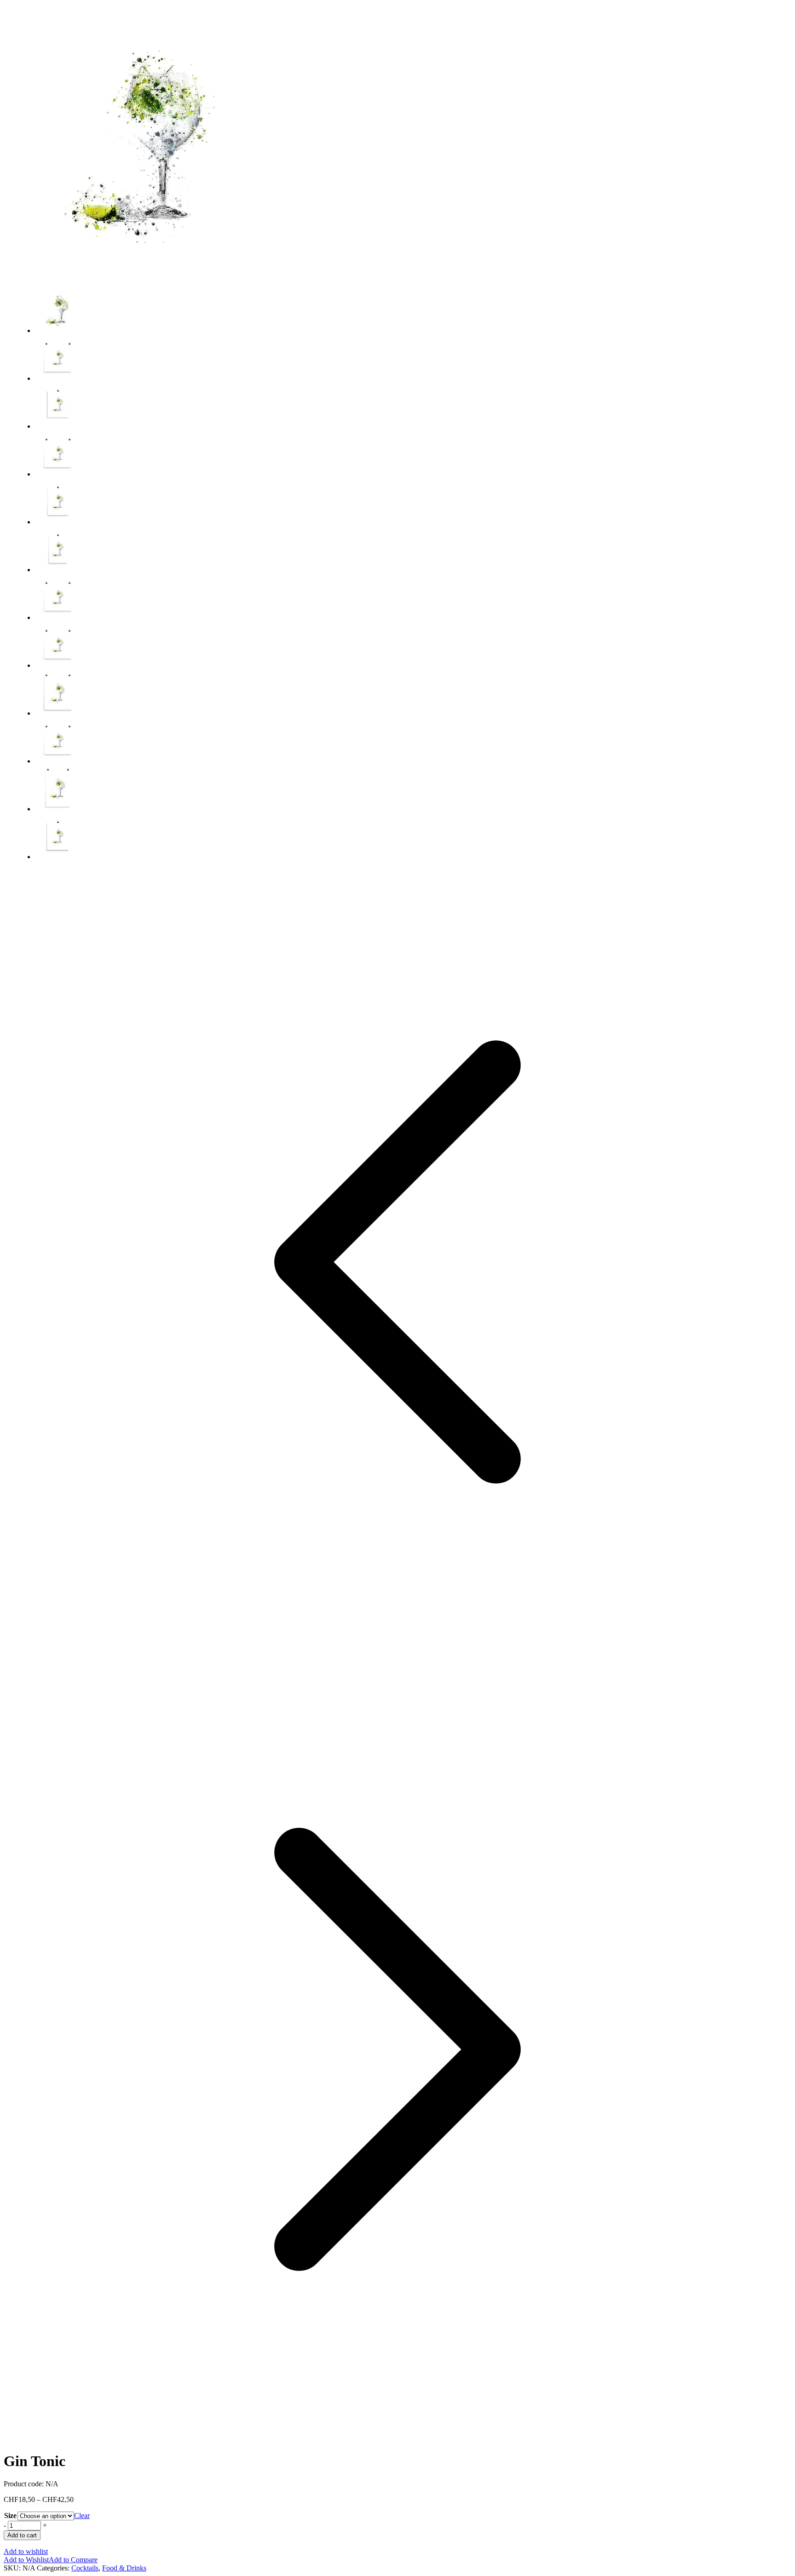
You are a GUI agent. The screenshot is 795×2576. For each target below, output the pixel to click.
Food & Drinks (124, 2568)
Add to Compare (73, 2560)
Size (10, 2516)
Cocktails (85, 2568)
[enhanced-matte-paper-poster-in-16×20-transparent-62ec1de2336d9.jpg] (58, 713)
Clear (82, 2516)
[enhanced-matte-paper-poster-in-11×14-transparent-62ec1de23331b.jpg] (58, 426)
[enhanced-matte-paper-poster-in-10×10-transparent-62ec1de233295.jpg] (58, 378)
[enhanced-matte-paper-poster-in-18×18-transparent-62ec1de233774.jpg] (58, 761)
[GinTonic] (142, 277)
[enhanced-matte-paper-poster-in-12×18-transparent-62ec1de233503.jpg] (58, 570)
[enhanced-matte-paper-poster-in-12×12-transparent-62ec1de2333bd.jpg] (58, 474)
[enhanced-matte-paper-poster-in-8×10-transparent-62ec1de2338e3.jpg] (58, 857)
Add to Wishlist (26, 2560)
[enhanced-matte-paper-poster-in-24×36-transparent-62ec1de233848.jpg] (58, 809)
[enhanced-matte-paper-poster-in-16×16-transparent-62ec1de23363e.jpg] (58, 665)
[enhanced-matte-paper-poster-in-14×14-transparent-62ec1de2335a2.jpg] (58, 617)
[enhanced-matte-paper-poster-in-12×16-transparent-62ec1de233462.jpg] (58, 522)
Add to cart (22, 2535)
